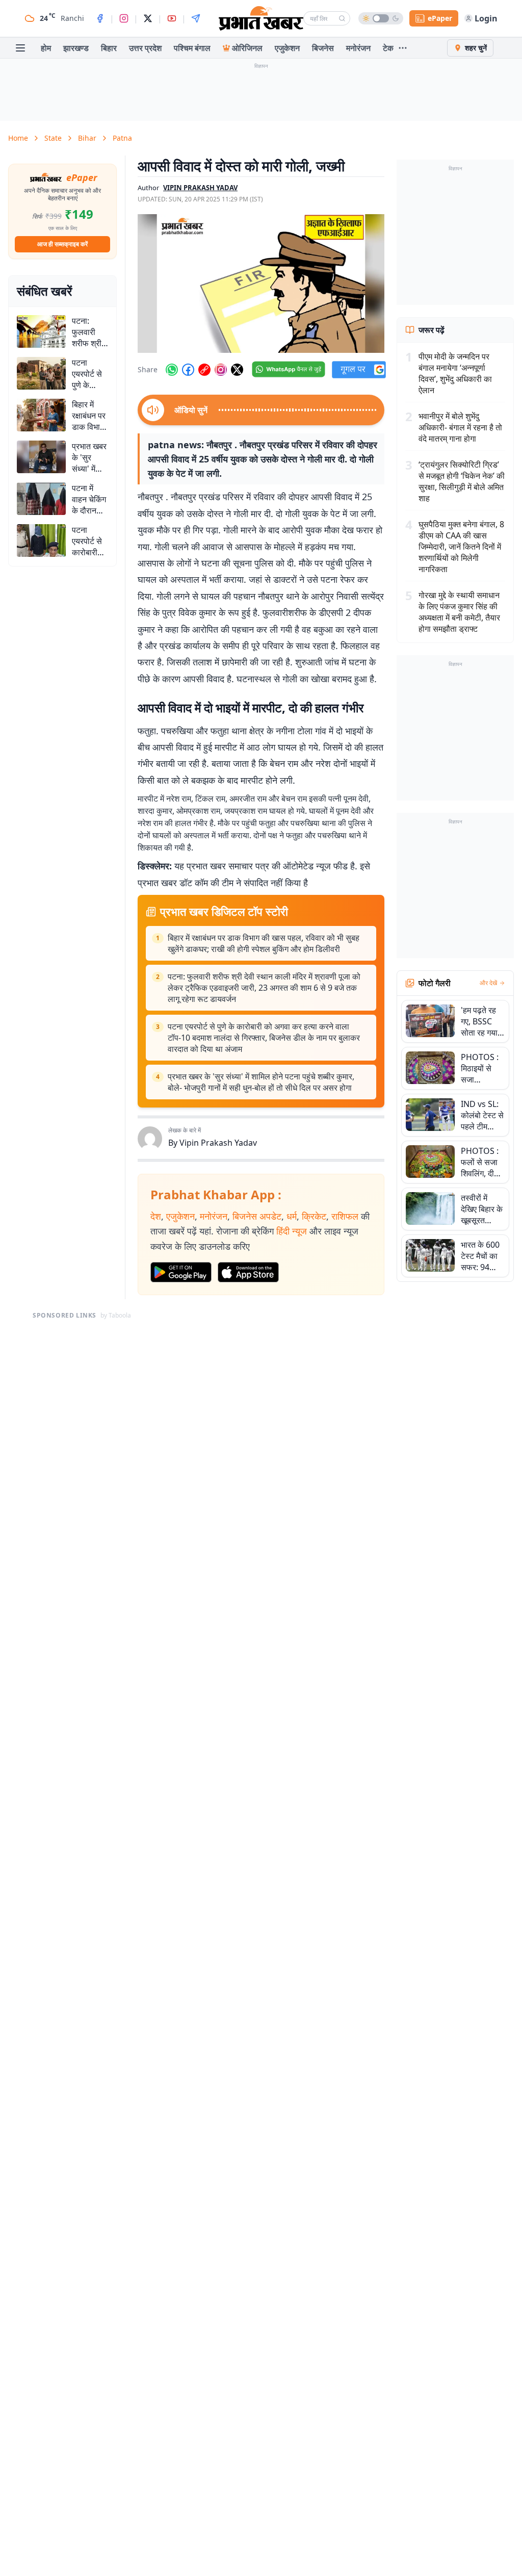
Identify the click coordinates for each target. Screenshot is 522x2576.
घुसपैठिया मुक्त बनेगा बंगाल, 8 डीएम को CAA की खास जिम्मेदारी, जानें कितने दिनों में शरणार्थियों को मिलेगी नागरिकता (461, 547)
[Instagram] (124, 18)
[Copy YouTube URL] (204, 370)
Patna (122, 138)
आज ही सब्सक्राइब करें (62, 244)
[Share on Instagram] (221, 370)
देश (156, 1216)
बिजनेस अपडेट (257, 1216)
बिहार (109, 48)
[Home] (261, 18)
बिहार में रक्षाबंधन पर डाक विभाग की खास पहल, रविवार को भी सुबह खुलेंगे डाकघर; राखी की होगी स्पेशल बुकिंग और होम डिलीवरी (264, 943)
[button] (261, 284)
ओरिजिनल (247, 48)
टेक (388, 48)
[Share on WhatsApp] (172, 370)
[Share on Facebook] (188, 370)
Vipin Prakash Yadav (218, 1143)
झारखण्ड (76, 48)
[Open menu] (20, 48)
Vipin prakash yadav (200, 188)
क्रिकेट (314, 1216)
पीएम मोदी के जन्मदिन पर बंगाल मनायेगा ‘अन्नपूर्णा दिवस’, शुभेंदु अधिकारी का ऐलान (455, 373)
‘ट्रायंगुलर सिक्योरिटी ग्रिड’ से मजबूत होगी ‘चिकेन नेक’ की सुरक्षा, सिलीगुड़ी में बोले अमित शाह (462, 481)
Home (18, 138)
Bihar (87, 138)
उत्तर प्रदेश (145, 48)
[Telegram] (196, 18)
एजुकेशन (287, 48)
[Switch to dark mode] (381, 18)
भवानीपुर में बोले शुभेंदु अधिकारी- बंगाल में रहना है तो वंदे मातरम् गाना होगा (460, 427)
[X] (148, 18)
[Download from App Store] (248, 1272)
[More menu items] (403, 48)
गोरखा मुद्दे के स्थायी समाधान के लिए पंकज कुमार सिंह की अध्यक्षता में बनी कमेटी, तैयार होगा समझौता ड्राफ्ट (459, 612)
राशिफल (345, 1216)
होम (46, 48)
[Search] (342, 18)
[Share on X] (237, 370)
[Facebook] (100, 18)
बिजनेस (323, 48)
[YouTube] (172, 18)
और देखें (488, 983)
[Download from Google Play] (181, 1272)
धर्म (292, 1216)
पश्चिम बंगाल (192, 48)
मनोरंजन (358, 48)
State (53, 138)
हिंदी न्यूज (292, 1231)
